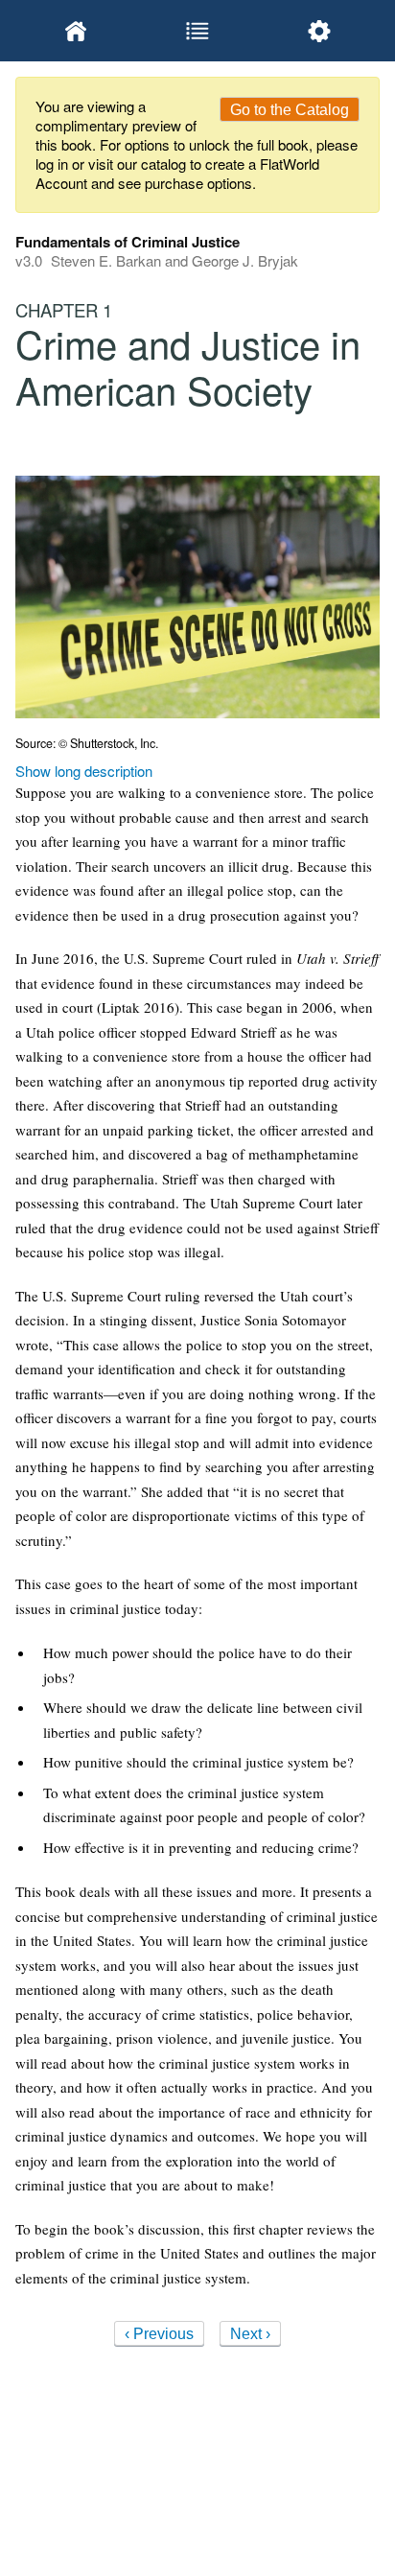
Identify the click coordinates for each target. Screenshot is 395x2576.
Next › (250, 2334)
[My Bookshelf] (76, 31)
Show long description (84, 771)
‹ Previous (159, 2334)
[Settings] (319, 31)
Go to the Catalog (290, 110)
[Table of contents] (198, 31)
